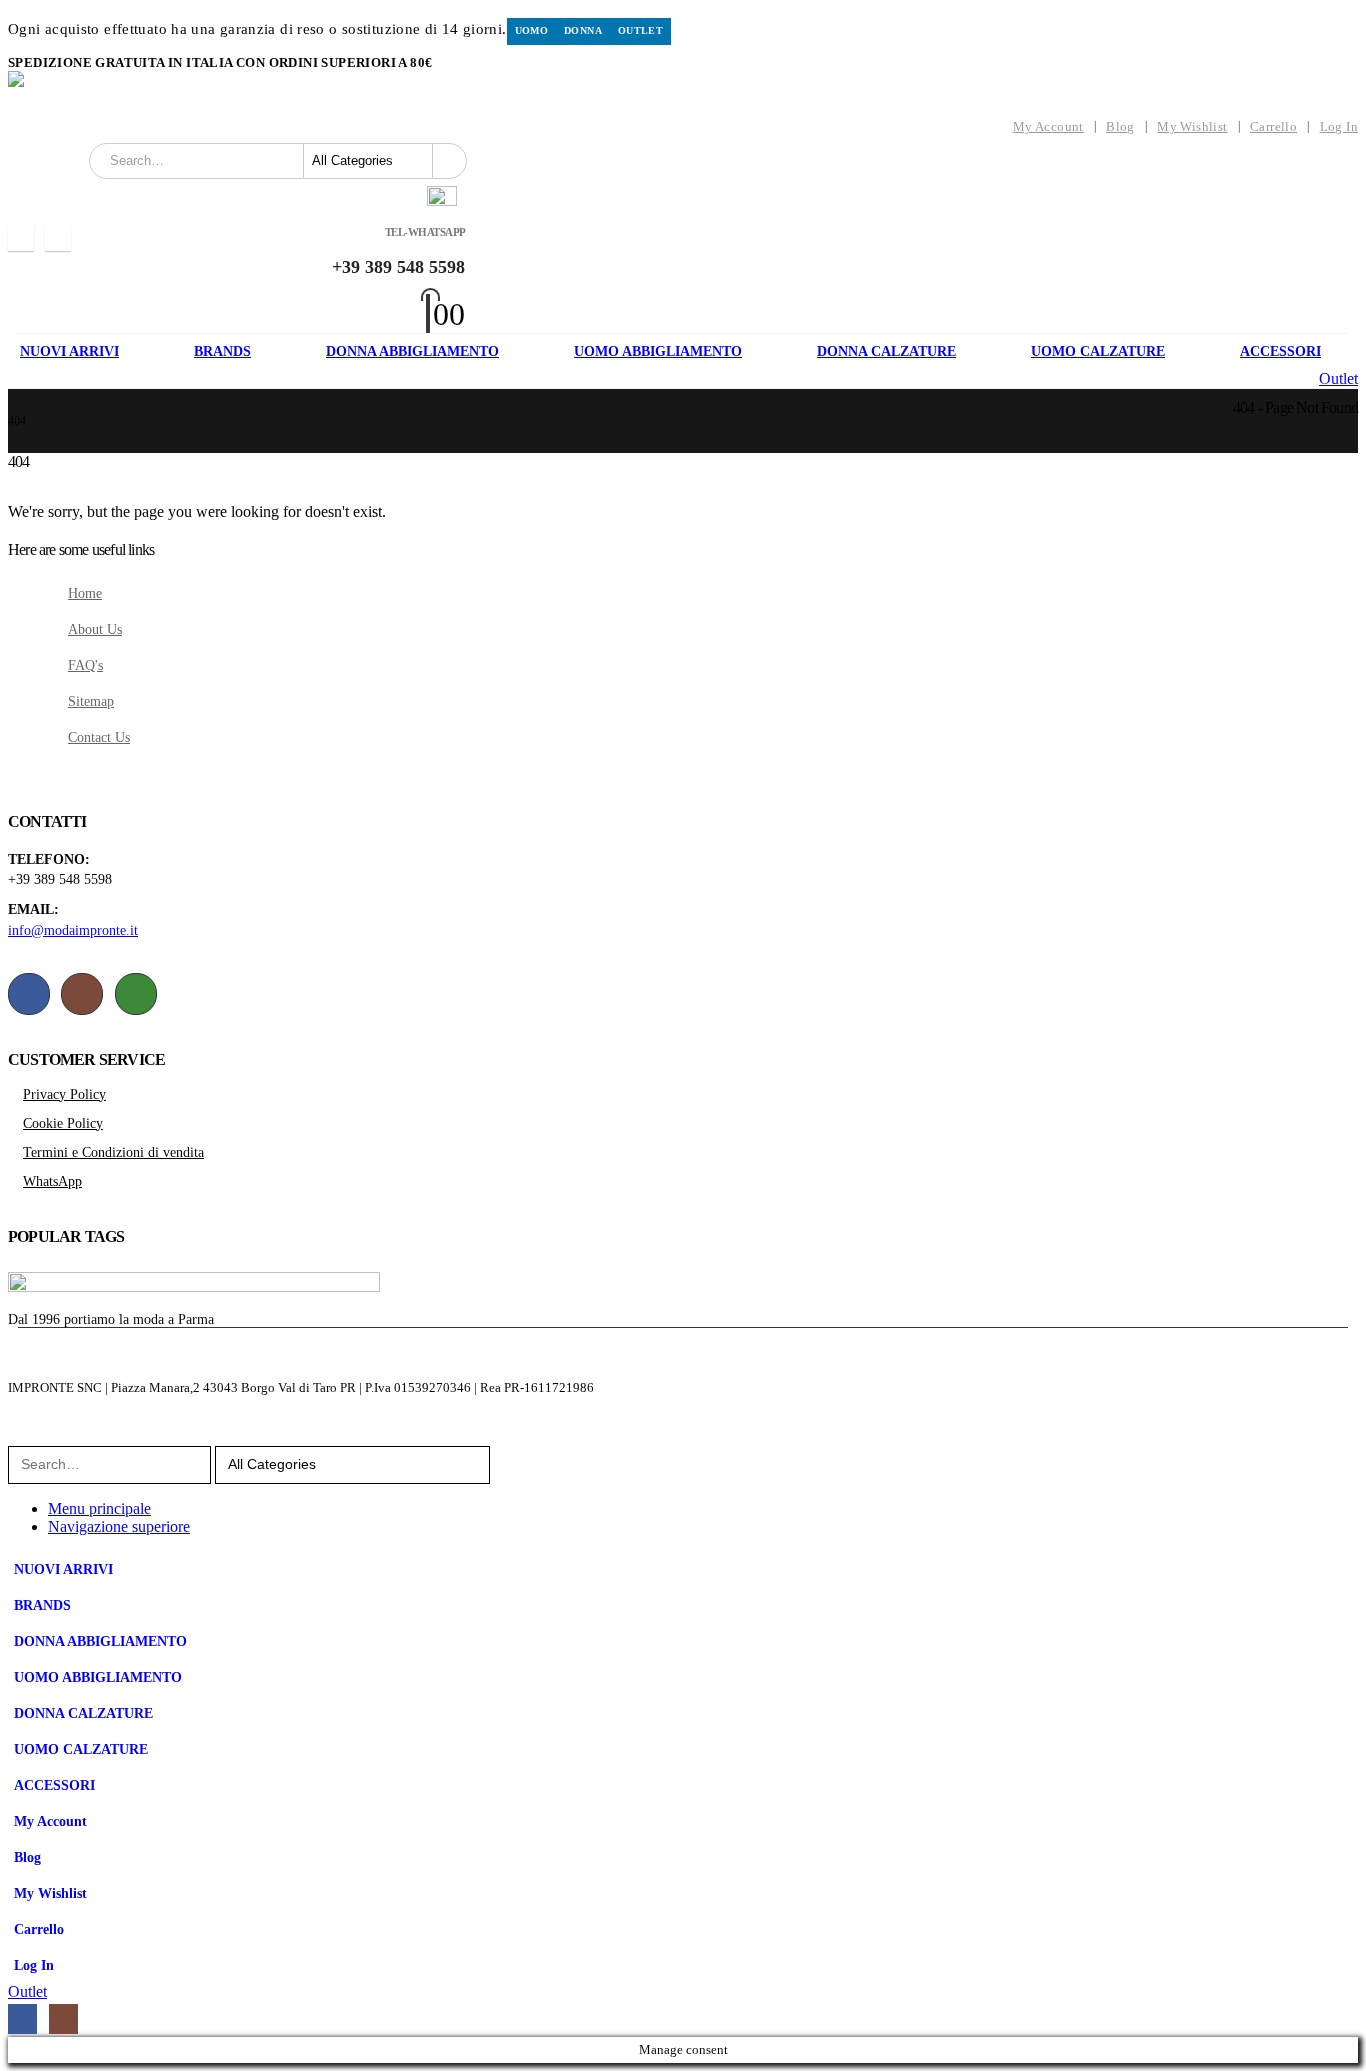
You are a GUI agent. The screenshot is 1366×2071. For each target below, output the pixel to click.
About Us (95, 629)
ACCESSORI (1280, 351)
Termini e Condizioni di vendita (113, 1152)
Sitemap (91, 701)
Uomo (532, 30)
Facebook (29, 994)
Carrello (1273, 127)
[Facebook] (21, 238)
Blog (1120, 127)
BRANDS (222, 351)
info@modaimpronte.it (73, 930)
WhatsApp (136, 994)
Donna (583, 30)
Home (85, 593)
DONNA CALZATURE (886, 351)
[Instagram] (58, 238)
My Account (1048, 127)
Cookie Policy (63, 1123)
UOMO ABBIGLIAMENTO (658, 351)
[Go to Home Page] (14, 406)
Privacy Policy (64, 1094)
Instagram (82, 994)
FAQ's (85, 665)
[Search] (448, 161)
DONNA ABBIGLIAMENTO (412, 351)
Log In (1339, 127)
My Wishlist (1192, 127)
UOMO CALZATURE (1098, 351)
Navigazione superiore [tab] (119, 1526)
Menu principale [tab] (99, 1508)
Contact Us (99, 737)
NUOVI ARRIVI (69, 351)
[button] (20, 1436)
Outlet (640, 30)
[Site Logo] (158, 91)
